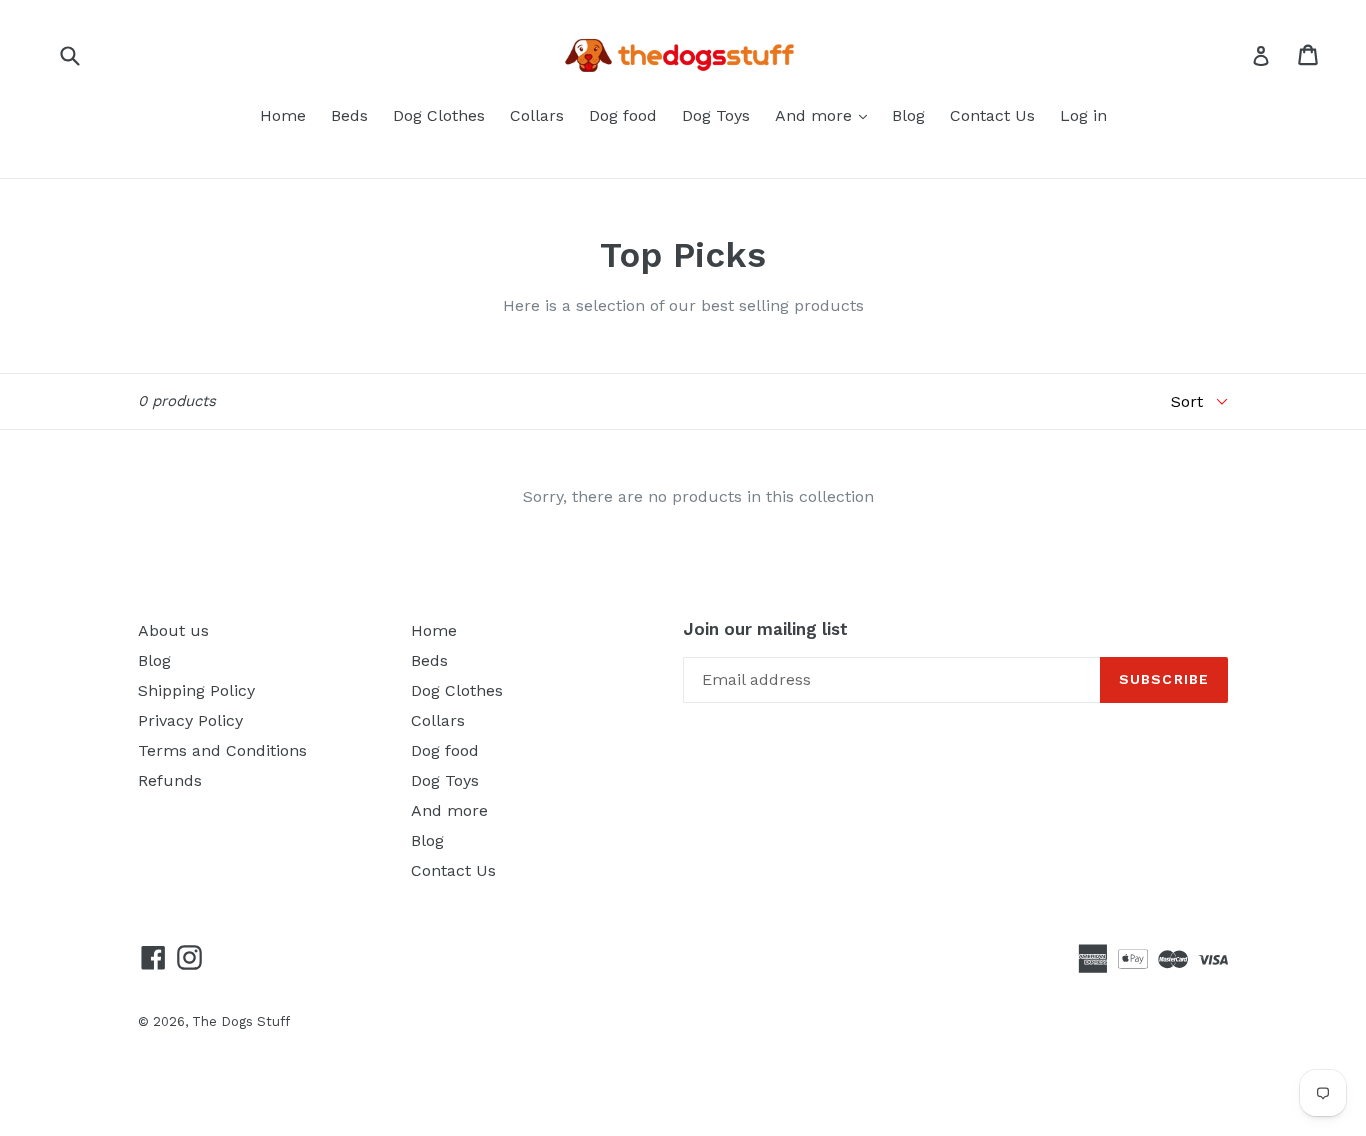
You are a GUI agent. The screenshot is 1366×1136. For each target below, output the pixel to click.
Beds (349, 115)
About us (173, 630)
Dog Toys (716, 115)
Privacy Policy (190, 720)
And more (816, 115)
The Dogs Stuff (241, 1021)
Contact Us (992, 115)
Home (283, 115)
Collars (537, 115)
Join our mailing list (765, 629)
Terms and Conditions (222, 750)
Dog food (623, 115)
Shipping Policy (196, 690)
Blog (908, 115)
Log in (1083, 115)
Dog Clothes (439, 115)
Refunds (170, 780)
